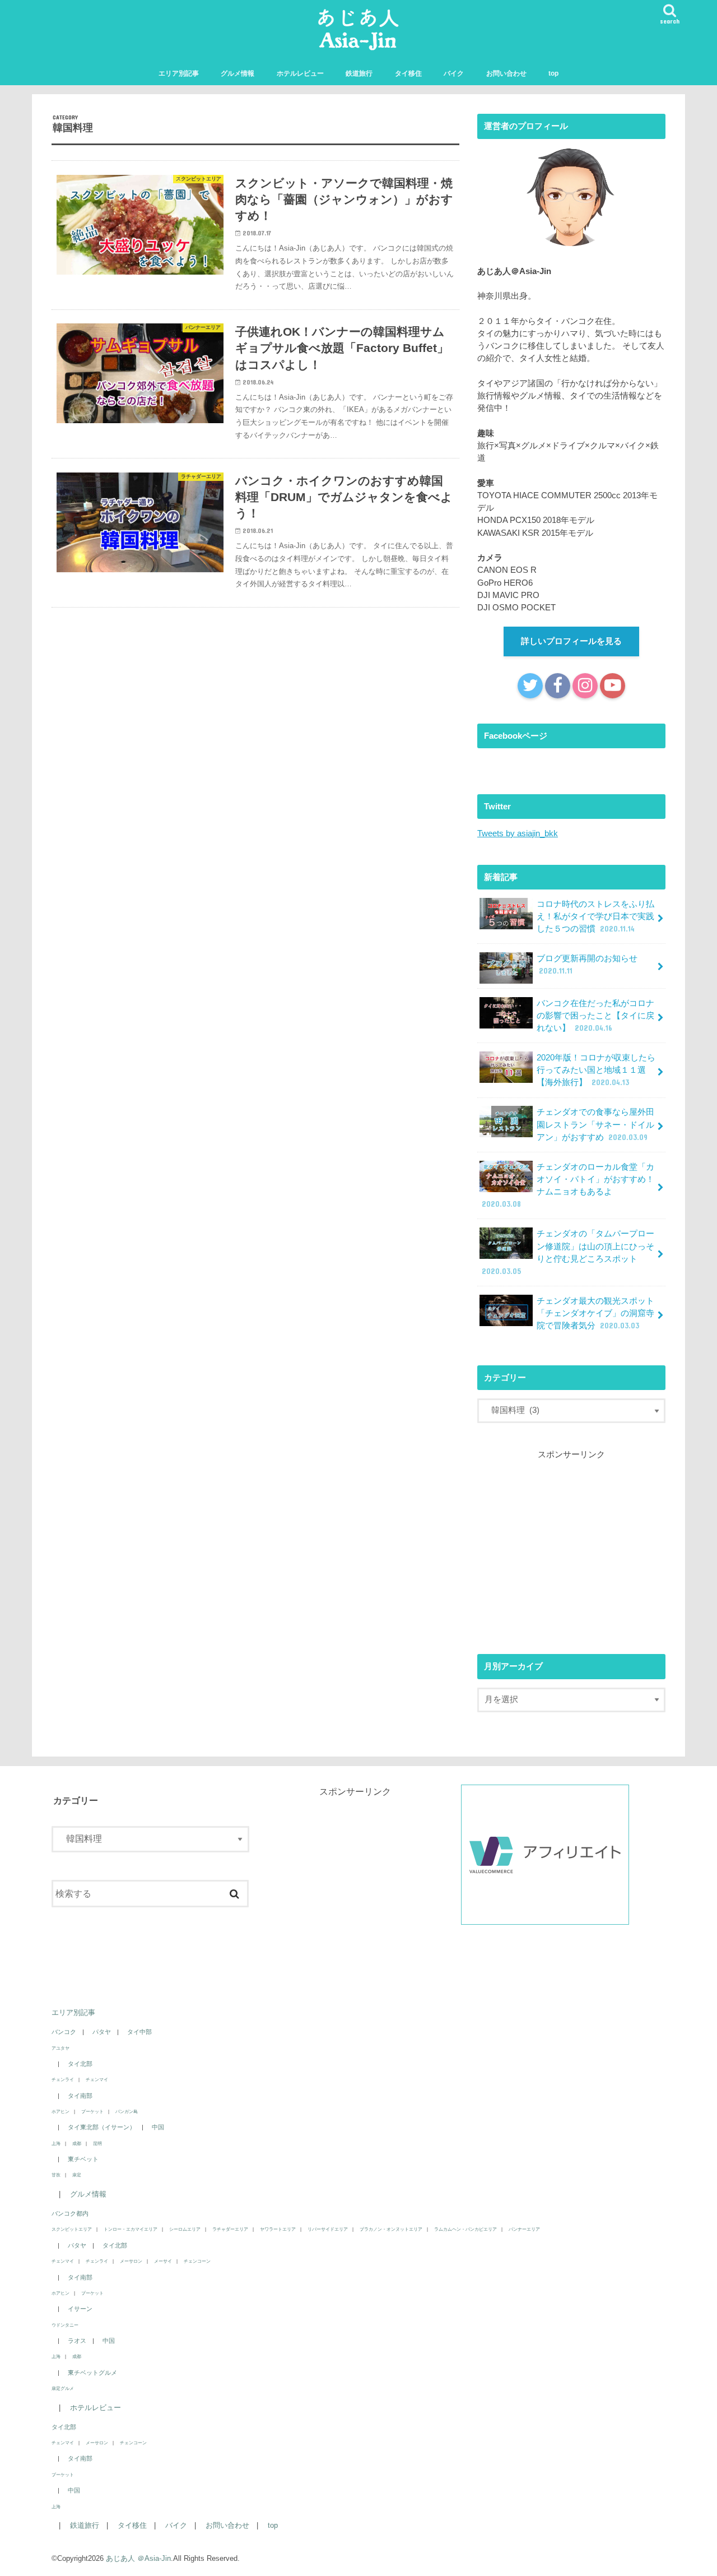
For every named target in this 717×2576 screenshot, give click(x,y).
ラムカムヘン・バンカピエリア (465, 2229)
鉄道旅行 (359, 73)
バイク (454, 73)
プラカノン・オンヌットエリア (391, 2229)
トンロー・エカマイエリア (131, 2229)
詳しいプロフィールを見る (571, 641)
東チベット (83, 2159)
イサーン (80, 2309)
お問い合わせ (506, 73)
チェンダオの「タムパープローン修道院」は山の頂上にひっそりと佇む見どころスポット (568, 1252)
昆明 (97, 2143)
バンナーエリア (524, 2229)
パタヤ (102, 2032)
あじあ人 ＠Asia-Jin (138, 2558)
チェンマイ (97, 2079)
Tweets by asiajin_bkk (518, 833)
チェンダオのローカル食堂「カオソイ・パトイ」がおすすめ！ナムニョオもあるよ (568, 1186)
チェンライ (63, 2079)
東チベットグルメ (92, 2373)
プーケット (92, 2111)
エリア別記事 (179, 73)
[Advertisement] (571, 1548)
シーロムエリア (185, 2229)
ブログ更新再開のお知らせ (587, 965)
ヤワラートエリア (278, 2229)
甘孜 (56, 2175)
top (553, 73)
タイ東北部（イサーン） (102, 2127)
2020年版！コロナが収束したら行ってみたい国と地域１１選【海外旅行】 (596, 1070)
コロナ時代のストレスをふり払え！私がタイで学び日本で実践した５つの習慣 (595, 916)
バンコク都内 (70, 2213)
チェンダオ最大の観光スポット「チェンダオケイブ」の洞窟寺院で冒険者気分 (595, 1313)
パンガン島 (127, 2111)
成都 (77, 2143)
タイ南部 (80, 2096)
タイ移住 (408, 73)
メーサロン (131, 2261)
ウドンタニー (65, 2325)
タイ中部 (139, 2032)
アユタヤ (60, 2048)
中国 (158, 2127)
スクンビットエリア (72, 2229)
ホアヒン (60, 2111)
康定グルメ (63, 2388)
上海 (56, 2143)
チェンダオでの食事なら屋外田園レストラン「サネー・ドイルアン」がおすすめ (595, 1124)
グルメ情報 (238, 73)
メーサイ (163, 2261)
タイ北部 (80, 2064)
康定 (77, 2175)
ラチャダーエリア (230, 2229)
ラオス (77, 2341)
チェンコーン (197, 2261)
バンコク (64, 2032)
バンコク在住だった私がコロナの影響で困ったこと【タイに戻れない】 (595, 1016)
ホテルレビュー (300, 73)
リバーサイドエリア (328, 2229)
